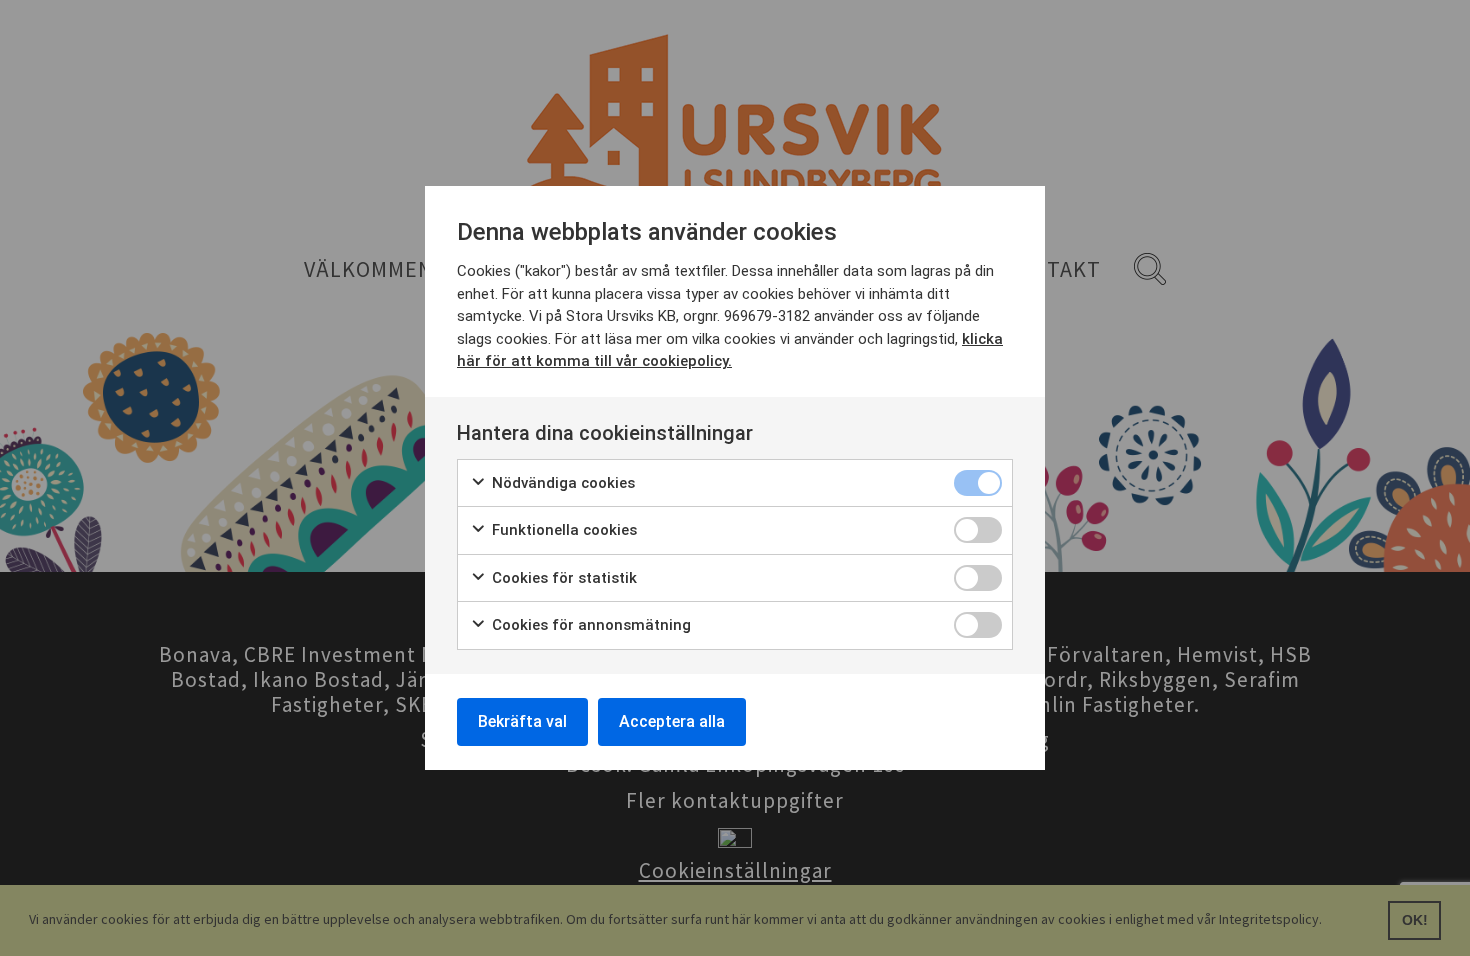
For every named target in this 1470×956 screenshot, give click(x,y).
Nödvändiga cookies (561, 483)
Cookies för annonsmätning (589, 625)
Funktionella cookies (562, 530)
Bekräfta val (522, 721)
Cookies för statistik (562, 578)
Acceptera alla (672, 721)
